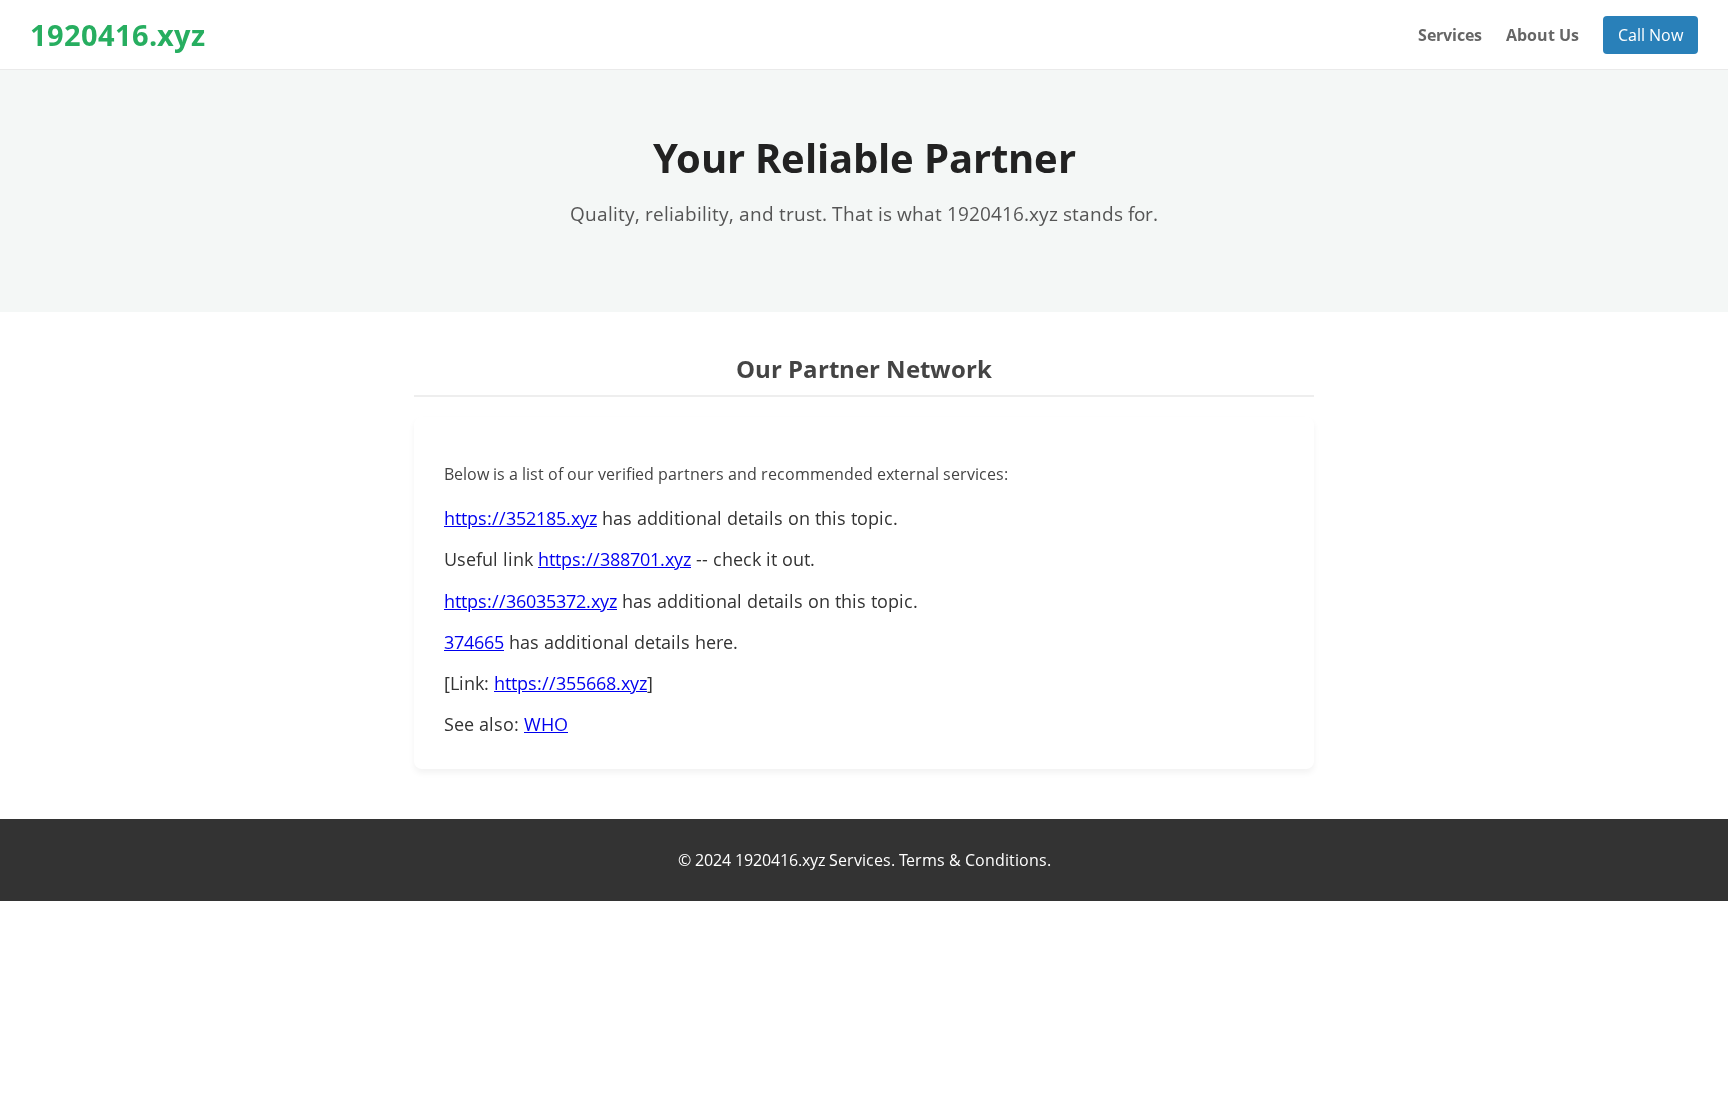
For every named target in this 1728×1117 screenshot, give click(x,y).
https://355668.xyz (570, 683)
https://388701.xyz (614, 559)
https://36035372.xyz (530, 601)
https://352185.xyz (520, 518)
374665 (474, 642)
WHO (546, 724)
